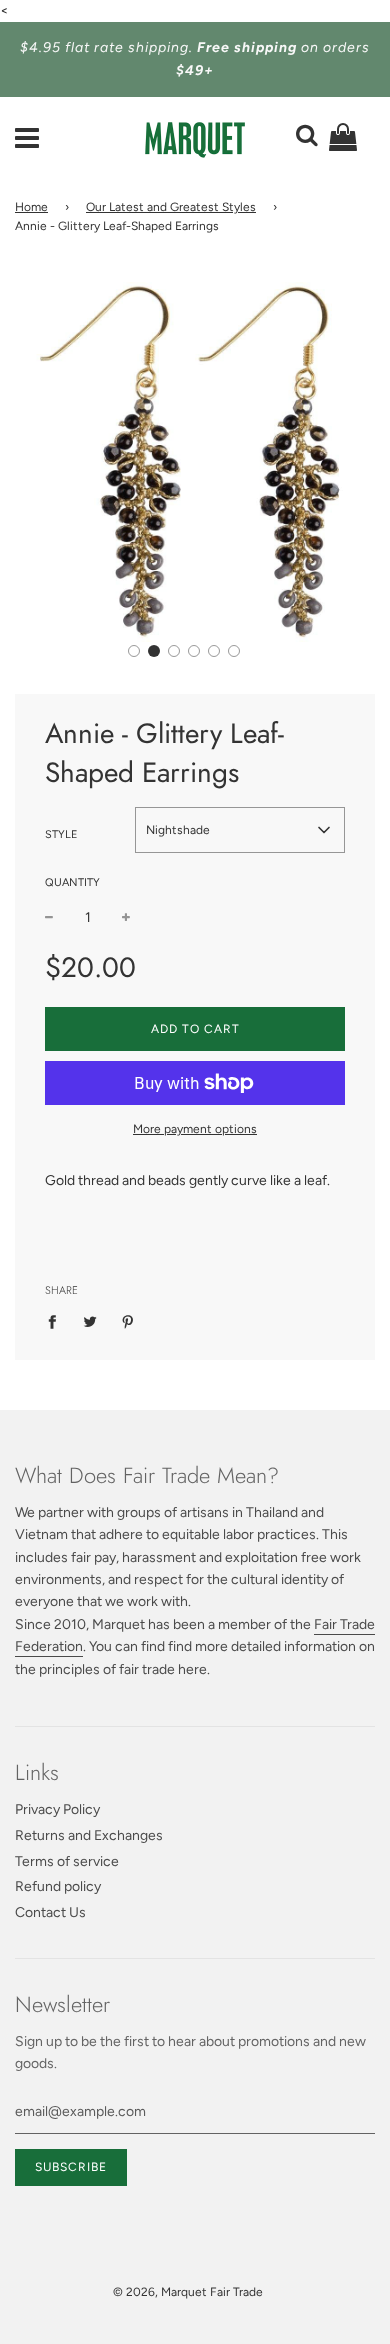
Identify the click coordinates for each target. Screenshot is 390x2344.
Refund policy (58, 1886)
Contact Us (50, 1912)
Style (61, 834)
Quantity (72, 882)
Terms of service (67, 1861)
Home (31, 207)
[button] (134, 651)
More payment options (195, 1129)
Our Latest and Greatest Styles (171, 207)
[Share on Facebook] (57, 1322)
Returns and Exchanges (89, 1835)
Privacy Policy (57, 1809)
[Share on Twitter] (90, 1322)
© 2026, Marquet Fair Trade (188, 2292)
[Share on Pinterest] (128, 1322)
